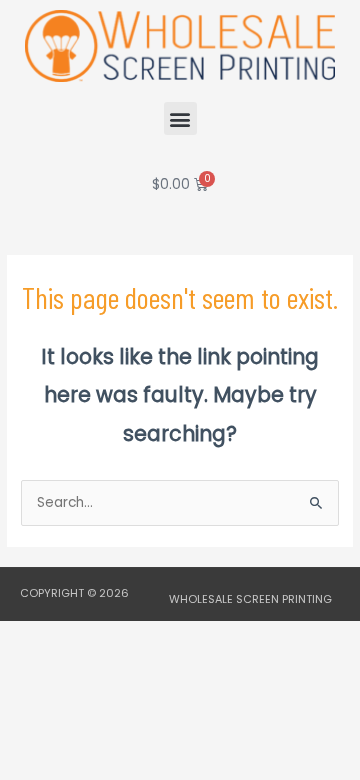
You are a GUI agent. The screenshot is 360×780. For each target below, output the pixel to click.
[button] (180, 118)
